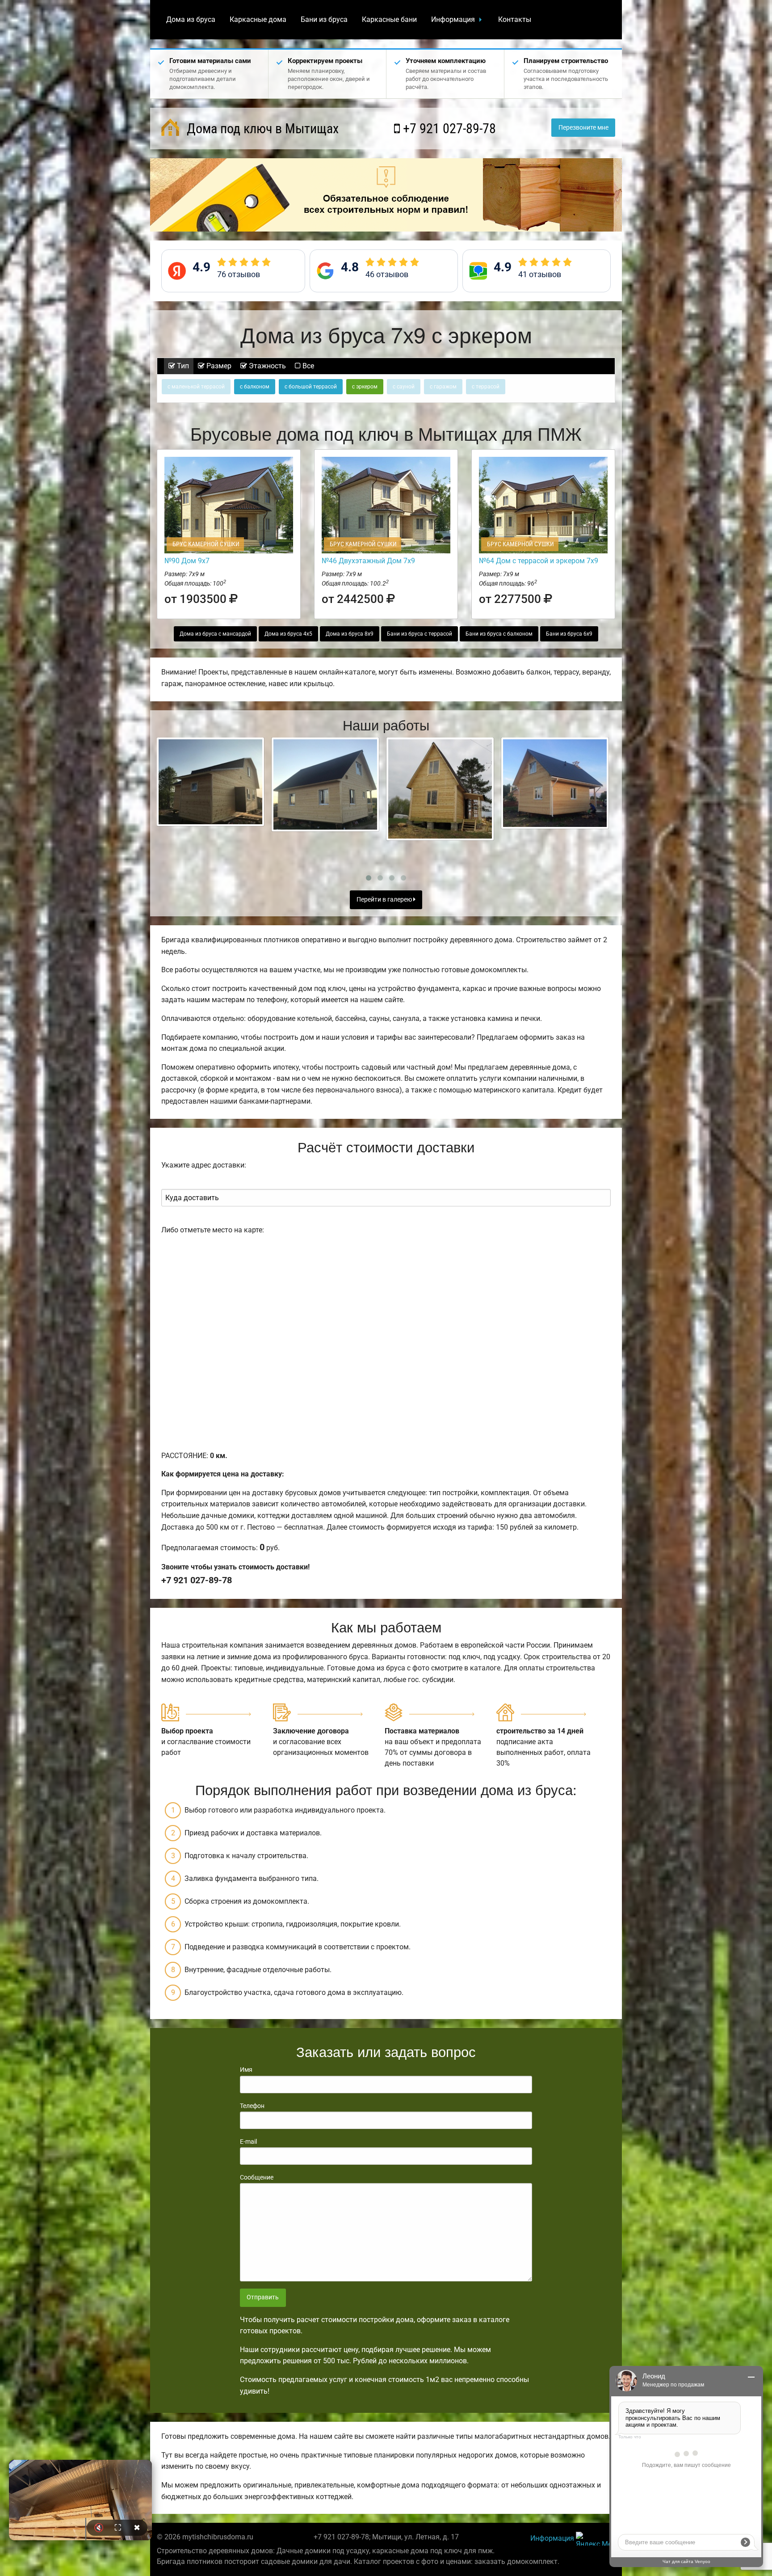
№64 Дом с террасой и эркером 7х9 (539, 561)
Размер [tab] (218, 366)
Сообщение (257, 2177)
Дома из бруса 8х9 (350, 634)
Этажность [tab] (266, 366)
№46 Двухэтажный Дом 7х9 (368, 561)
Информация (453, 19)
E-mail (248, 2142)
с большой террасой (311, 387)
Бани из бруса (324, 19)
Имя (246, 2070)
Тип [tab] (182, 366)
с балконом (255, 387)
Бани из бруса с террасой (420, 634)
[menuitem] (191, 20)
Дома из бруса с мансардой (215, 634)
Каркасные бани (389, 19)
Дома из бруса (191, 19)
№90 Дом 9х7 (187, 561)
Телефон (252, 2106)
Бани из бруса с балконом (499, 634)
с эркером (365, 387)
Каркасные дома (258, 19)
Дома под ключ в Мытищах (261, 129)
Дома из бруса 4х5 (288, 634)
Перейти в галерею (385, 900)
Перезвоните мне (583, 128)
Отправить (263, 2297)
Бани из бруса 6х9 (569, 634)
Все (307, 366)
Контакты (515, 19)
